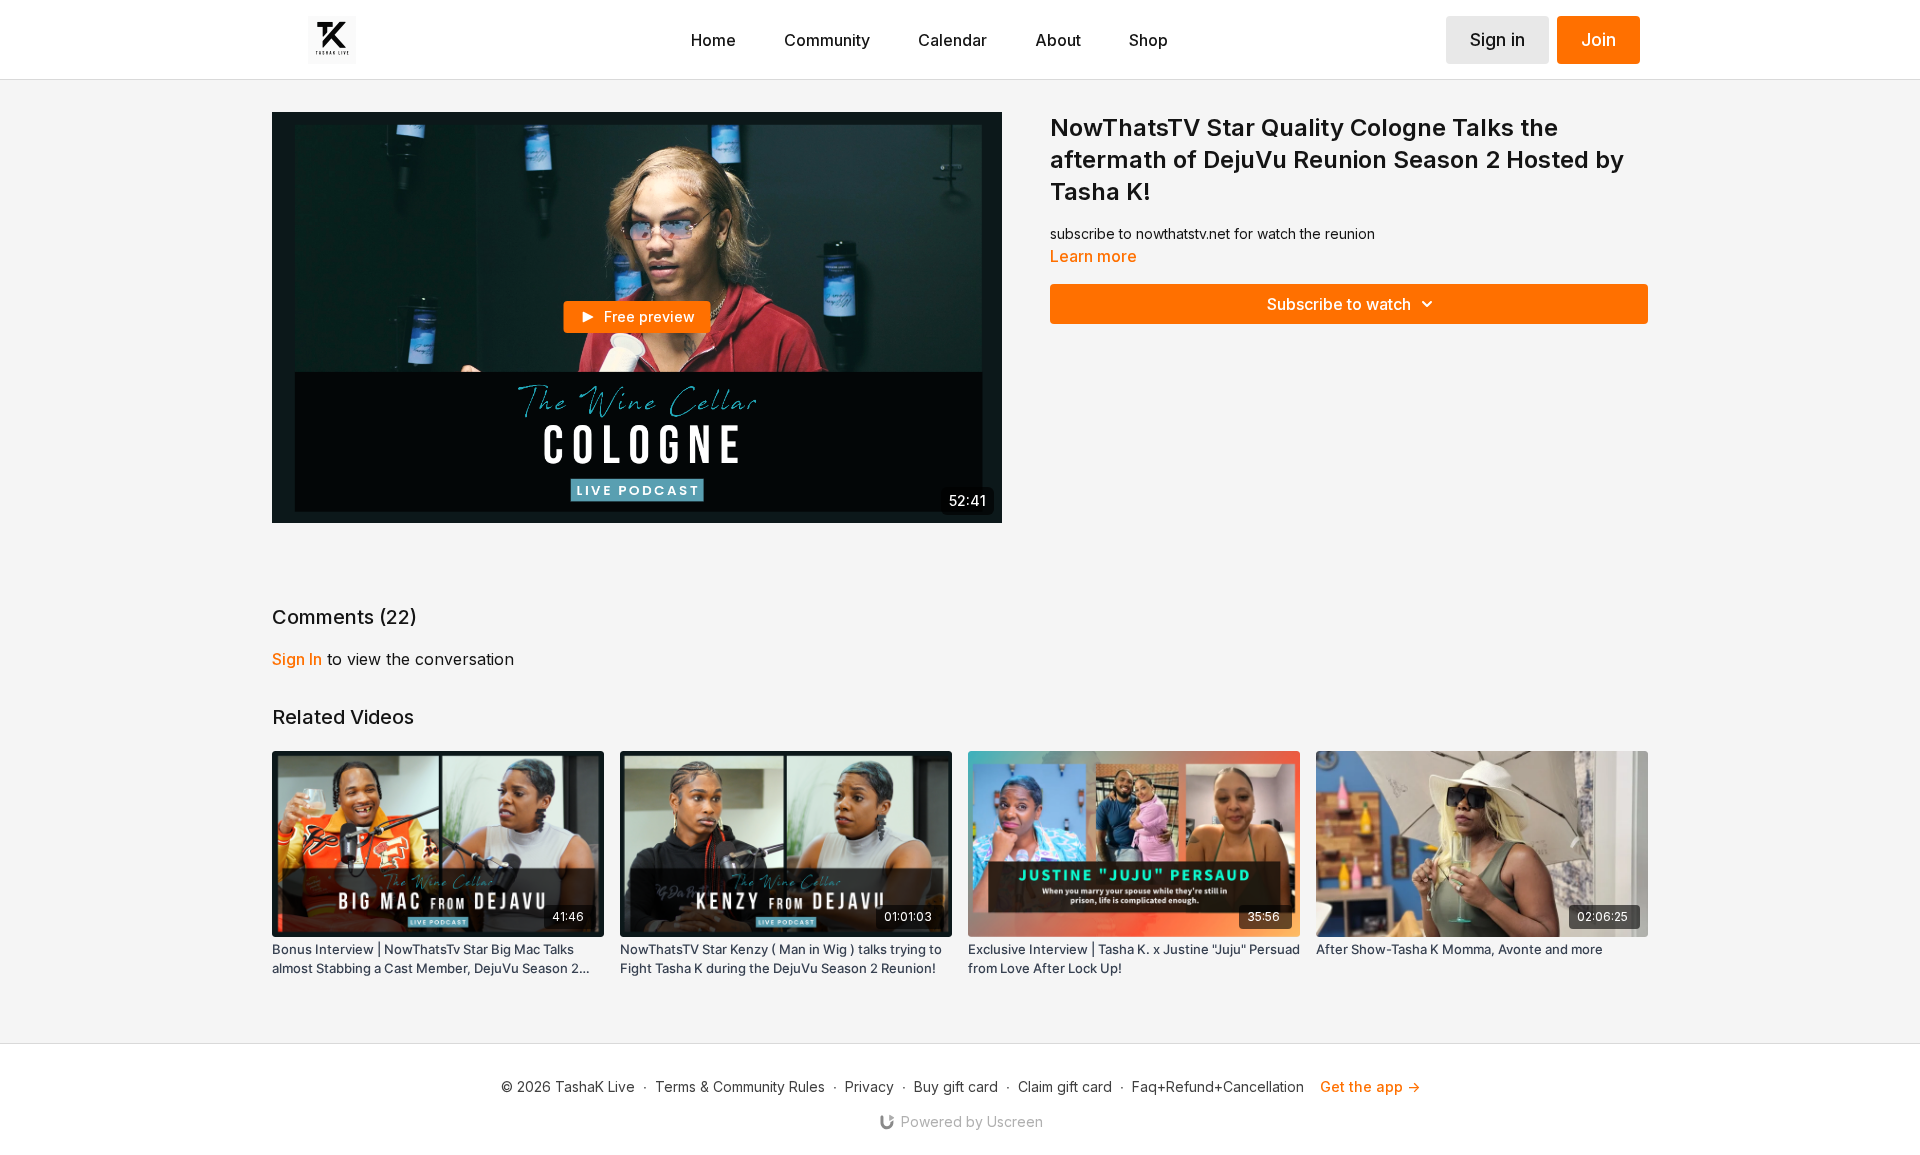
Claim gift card (1065, 1086)
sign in (297, 659)
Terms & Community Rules (740, 1086)
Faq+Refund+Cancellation (1218, 1086)
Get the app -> (1370, 1086)
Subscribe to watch (1339, 304)
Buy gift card (956, 1086)
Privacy (869, 1086)
